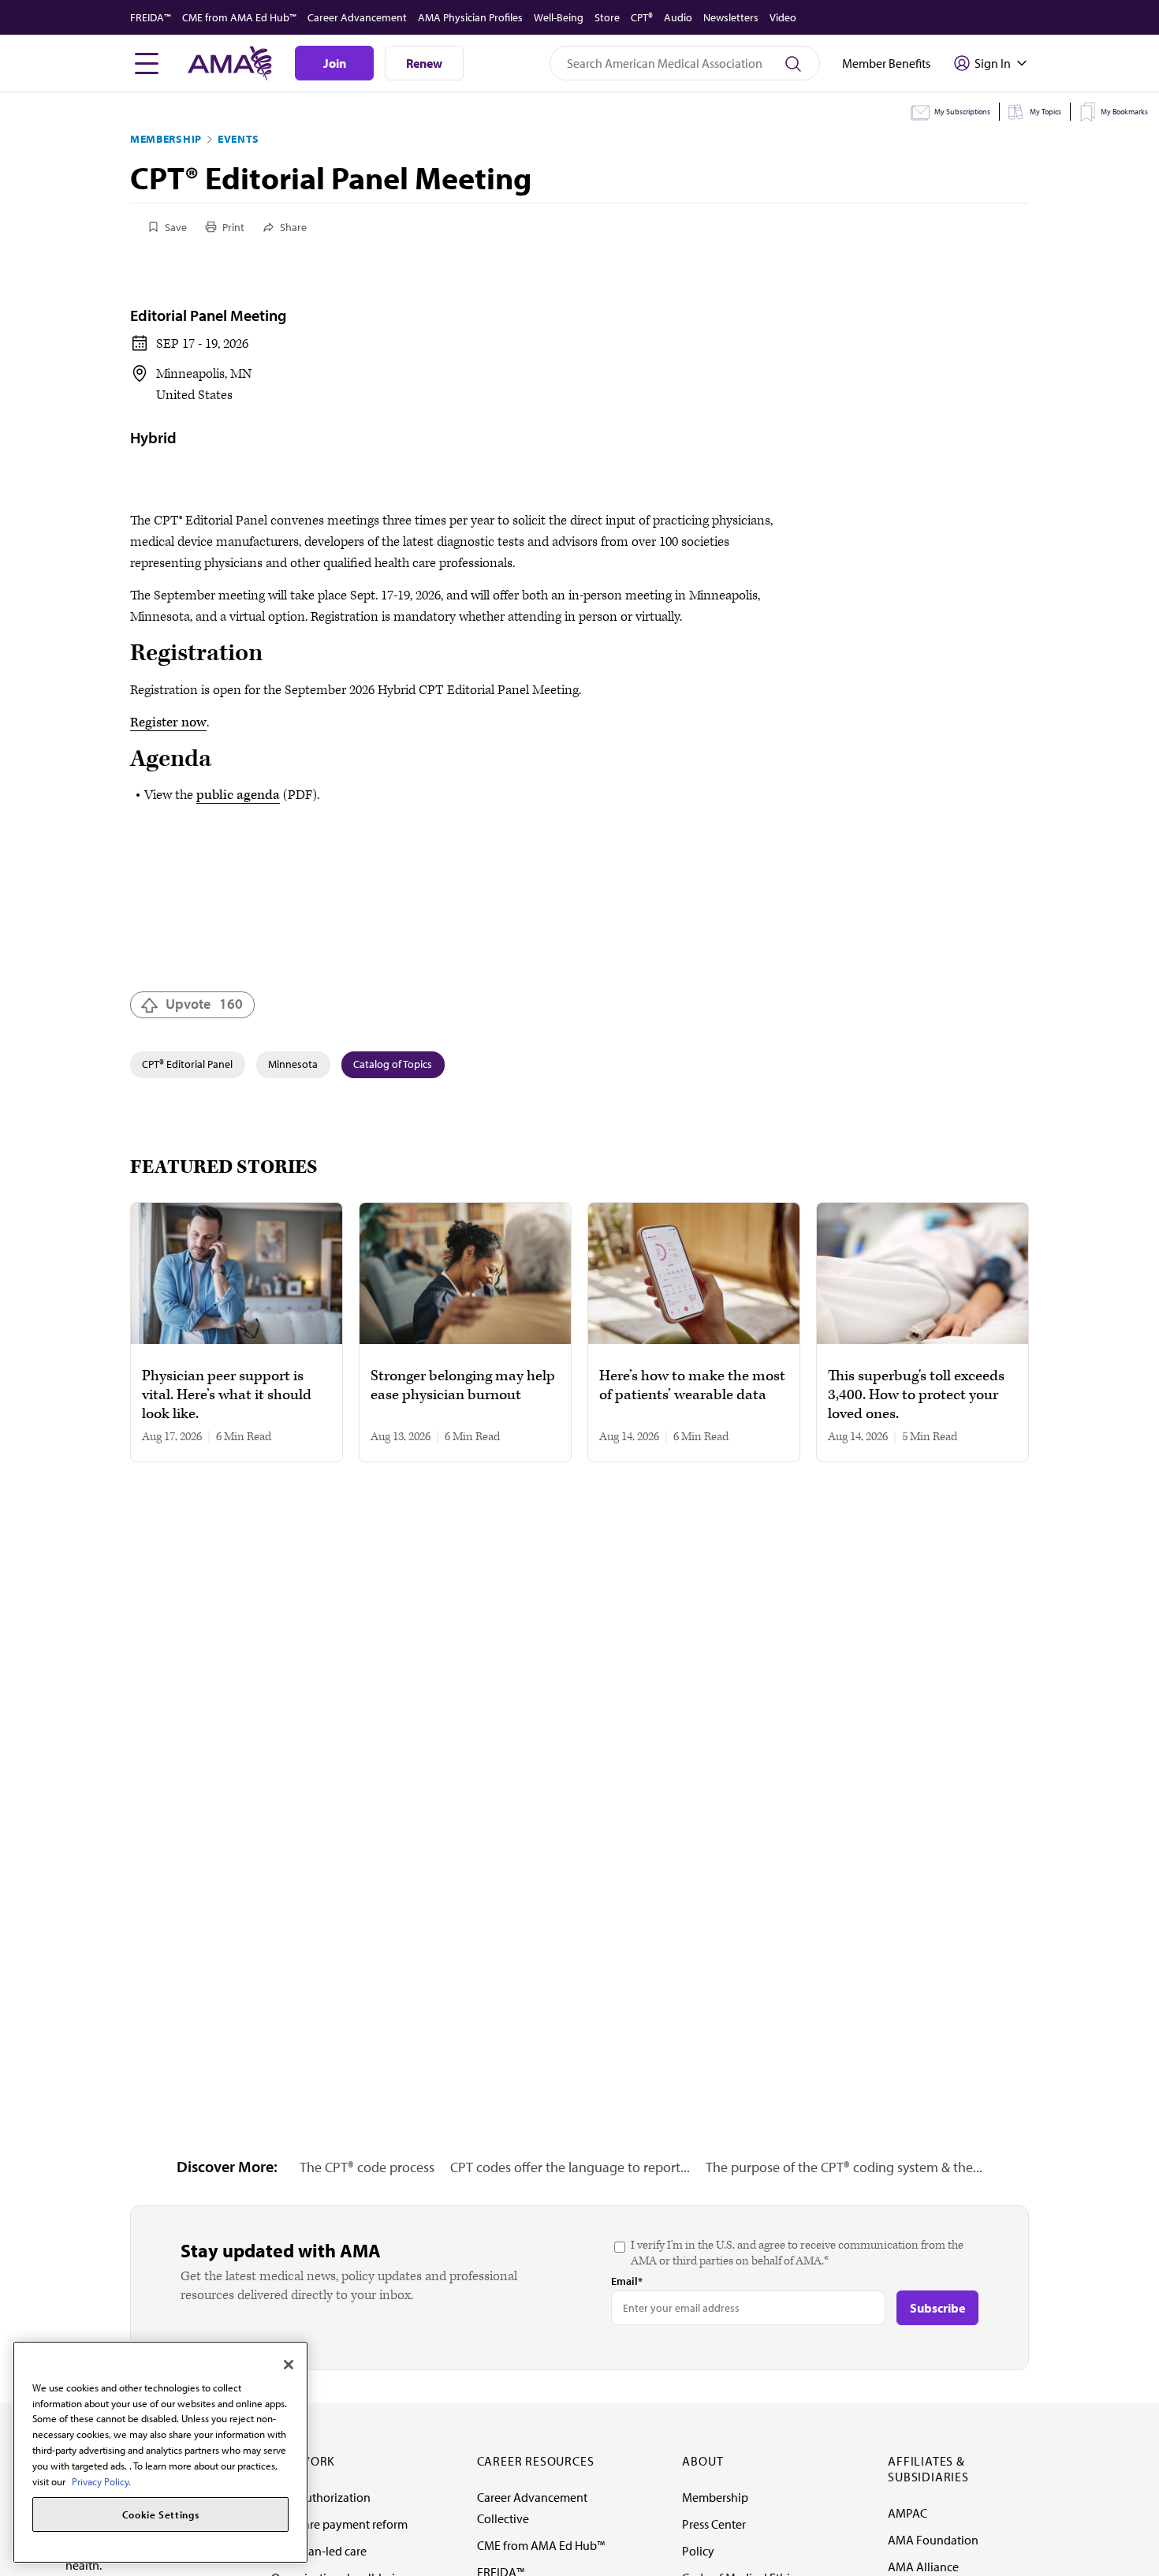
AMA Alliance (923, 2567)
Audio (678, 17)
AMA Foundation (933, 2540)
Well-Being (559, 17)
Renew (424, 63)
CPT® (642, 17)
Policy (698, 2551)
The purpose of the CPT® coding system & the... (844, 2167)
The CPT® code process (367, 2167)
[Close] (289, 2365)
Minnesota (293, 1064)
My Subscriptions (962, 112)
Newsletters (731, 17)
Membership (166, 139)
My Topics (1045, 112)
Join (335, 63)
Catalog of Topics (393, 1064)
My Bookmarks (1124, 112)
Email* (627, 2281)
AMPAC (907, 2513)
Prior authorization (321, 2497)
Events (239, 139)
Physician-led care (319, 2551)
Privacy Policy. (101, 2481)
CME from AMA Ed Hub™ (239, 17)
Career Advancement (357, 17)
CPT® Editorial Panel (187, 1064)
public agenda (238, 795)
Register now (168, 722)
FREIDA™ (151, 17)
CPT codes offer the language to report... (570, 2167)
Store (607, 17)
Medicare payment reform (339, 2524)
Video (783, 17)
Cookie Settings (161, 2514)
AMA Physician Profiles (470, 17)
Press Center (714, 2524)
